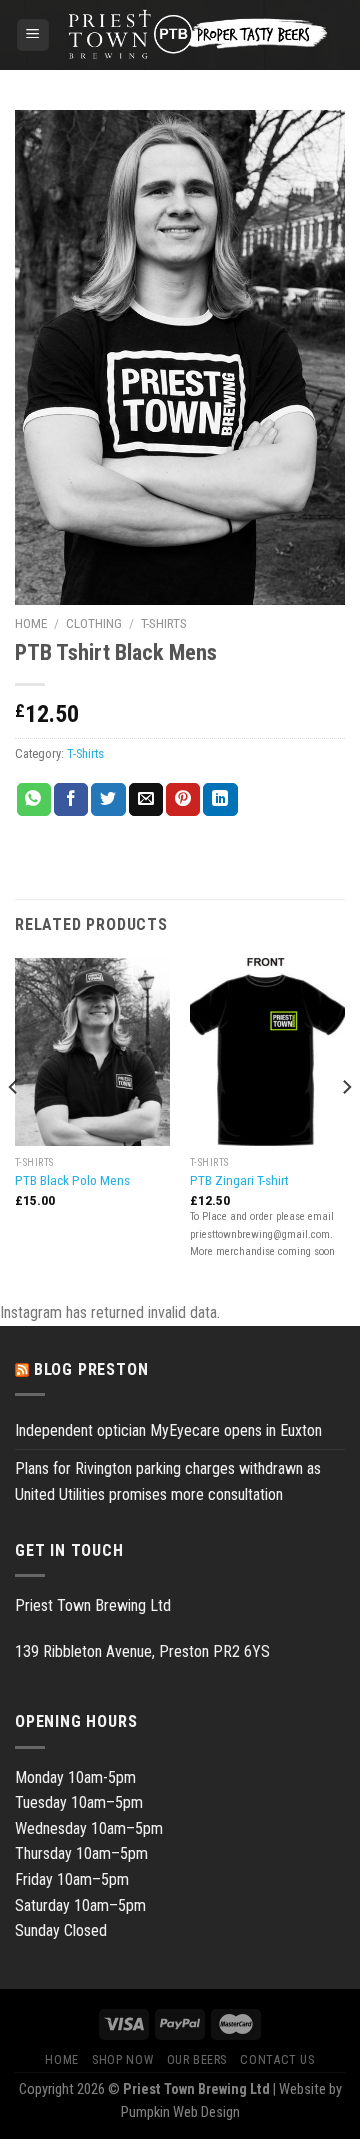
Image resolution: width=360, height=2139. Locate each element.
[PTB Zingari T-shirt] (267, 1052)
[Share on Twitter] (108, 800)
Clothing (94, 623)
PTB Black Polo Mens (72, 1180)
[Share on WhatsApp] (34, 800)
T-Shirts (164, 623)
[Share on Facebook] (71, 800)
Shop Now (122, 2060)
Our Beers (197, 2060)
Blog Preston (91, 1369)
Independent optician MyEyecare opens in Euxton (168, 1430)
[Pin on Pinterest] (183, 800)
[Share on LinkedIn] (220, 800)
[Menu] (33, 35)
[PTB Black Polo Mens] (92, 1052)
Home (31, 623)
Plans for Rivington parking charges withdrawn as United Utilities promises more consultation (168, 1481)
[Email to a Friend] (146, 800)
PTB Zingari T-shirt (239, 1180)
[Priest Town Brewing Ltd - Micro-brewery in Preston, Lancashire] (198, 35)
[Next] (346, 1127)
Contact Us (277, 2060)
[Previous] (14, 1127)
